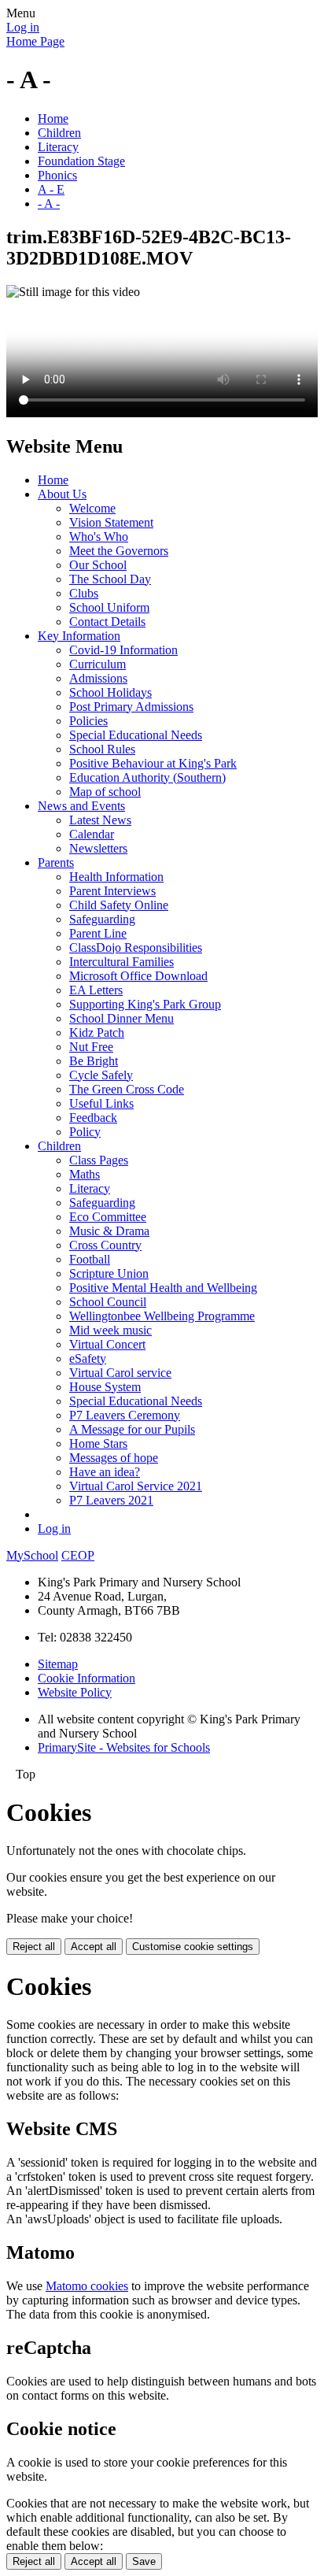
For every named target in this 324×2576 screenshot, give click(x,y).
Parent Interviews (112, 891)
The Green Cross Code (127, 1089)
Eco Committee (108, 1217)
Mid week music (110, 1330)
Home (53, 118)
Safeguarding (102, 919)
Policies (88, 721)
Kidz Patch (97, 1033)
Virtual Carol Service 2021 (136, 1486)
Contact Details (107, 622)
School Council (108, 1302)
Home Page (35, 41)
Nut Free (91, 1047)
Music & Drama (109, 1231)
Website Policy (75, 1692)
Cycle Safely (101, 1075)
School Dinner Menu (121, 1018)
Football (90, 1259)
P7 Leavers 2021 (111, 1500)
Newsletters (98, 848)
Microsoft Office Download (138, 976)
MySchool (32, 1555)
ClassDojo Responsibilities (136, 947)
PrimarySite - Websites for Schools (124, 1747)
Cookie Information (87, 1678)
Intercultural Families (121, 962)
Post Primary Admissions (131, 707)
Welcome (92, 508)
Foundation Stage (81, 161)
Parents (56, 862)
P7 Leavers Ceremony (125, 1415)
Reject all (34, 1947)
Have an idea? (105, 1472)
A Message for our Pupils (132, 1429)
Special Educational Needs (136, 735)
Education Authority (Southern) (147, 777)
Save (144, 2561)
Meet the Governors (119, 551)
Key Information (79, 636)
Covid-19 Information (123, 650)
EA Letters (96, 990)
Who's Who (99, 537)
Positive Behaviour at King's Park (153, 763)
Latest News (100, 820)
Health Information (116, 877)
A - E (51, 189)
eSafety (88, 1358)
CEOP (78, 1555)
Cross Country (105, 1245)
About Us (62, 494)
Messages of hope (114, 1458)
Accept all (94, 1947)
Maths (85, 1174)
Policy (85, 1132)
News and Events (81, 806)
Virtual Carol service (120, 1373)
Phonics (57, 175)
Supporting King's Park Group (145, 1004)
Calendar (92, 834)
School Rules (102, 749)
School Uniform (109, 607)
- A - (49, 204)
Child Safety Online (119, 905)
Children (59, 133)
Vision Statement (111, 522)
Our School (98, 565)
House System (105, 1387)
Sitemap (58, 1664)
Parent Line (98, 933)
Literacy (58, 147)
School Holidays (110, 692)
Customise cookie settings (193, 1947)
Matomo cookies (87, 2286)
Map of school (105, 792)
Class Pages (99, 1160)
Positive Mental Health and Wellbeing (163, 1288)
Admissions (98, 678)
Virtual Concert (107, 1344)
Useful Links (101, 1103)
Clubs (84, 593)
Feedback (93, 1118)
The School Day (110, 579)
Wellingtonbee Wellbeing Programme (162, 1316)
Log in (23, 27)
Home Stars (98, 1443)
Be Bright (94, 1061)
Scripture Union (109, 1273)
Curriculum (98, 664)
